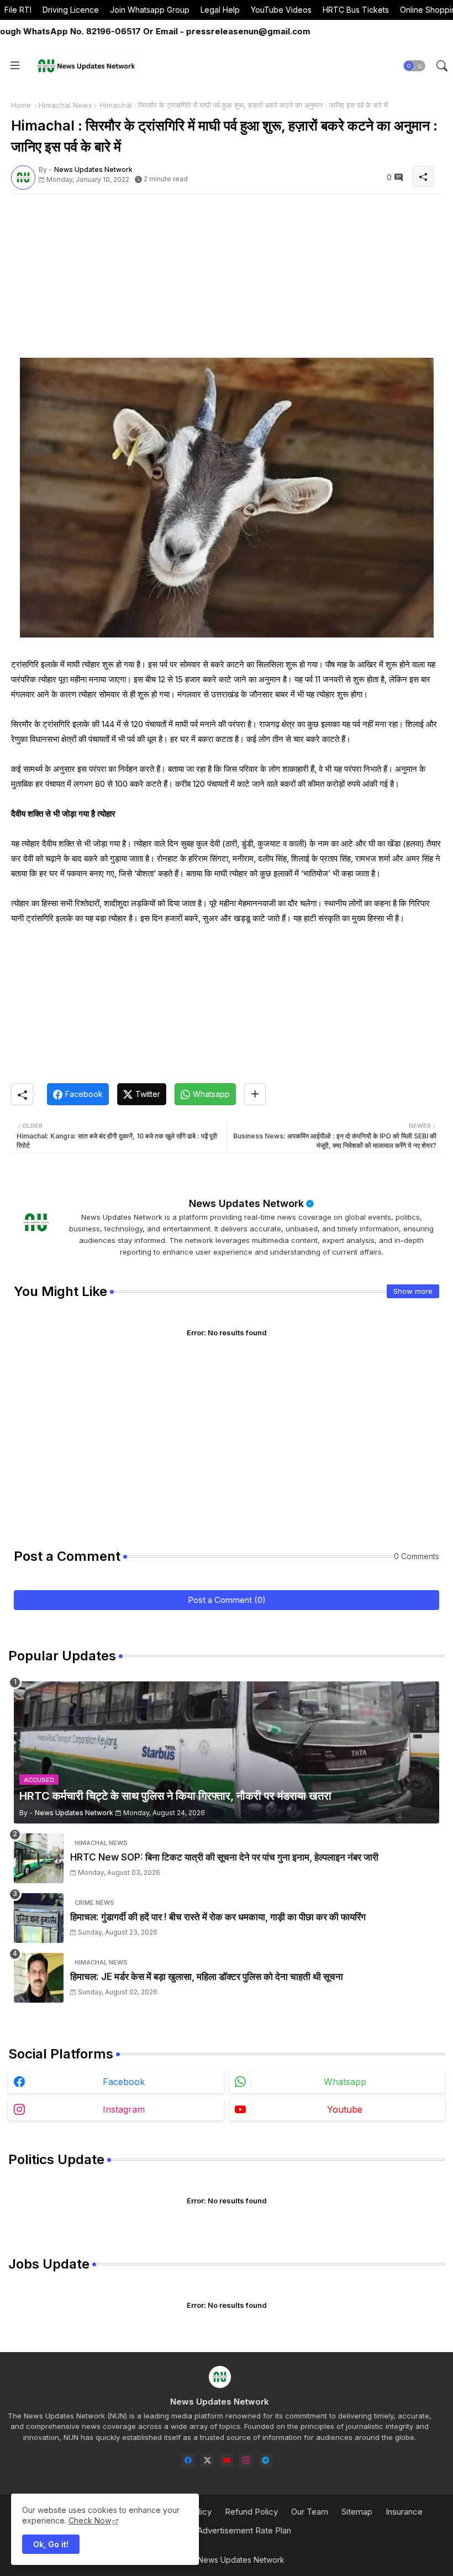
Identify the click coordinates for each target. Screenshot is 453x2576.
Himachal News (65, 105)
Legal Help (220, 10)
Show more (413, 1291)
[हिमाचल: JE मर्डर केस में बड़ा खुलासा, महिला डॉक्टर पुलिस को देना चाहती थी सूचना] (39, 1978)
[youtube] (227, 2460)
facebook (124, 2082)
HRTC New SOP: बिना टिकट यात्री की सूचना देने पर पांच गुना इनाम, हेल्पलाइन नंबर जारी (224, 1857)
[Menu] (15, 66)
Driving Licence (71, 10)
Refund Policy (251, 2512)
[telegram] (265, 2460)
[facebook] (188, 2460)
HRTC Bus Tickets (356, 10)
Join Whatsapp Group (150, 10)
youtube (345, 2109)
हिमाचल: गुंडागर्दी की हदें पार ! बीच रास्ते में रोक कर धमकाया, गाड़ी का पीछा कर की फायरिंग (218, 1917)
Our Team (310, 2512)
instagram (124, 2109)
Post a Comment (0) (227, 1600)
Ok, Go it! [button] (51, 2544)
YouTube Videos (281, 10)
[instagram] (246, 2460)
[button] (414, 66)
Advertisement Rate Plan (244, 2530)
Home (21, 105)
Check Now (90, 2520)
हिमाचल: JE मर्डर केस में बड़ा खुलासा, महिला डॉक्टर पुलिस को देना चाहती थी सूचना (207, 1977)
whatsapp (345, 2082)
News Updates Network (246, 1203)
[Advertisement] (227, 280)
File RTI (18, 10)
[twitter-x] (207, 2460)
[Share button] (255, 1094)
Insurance (404, 2512)
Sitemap (357, 2512)
